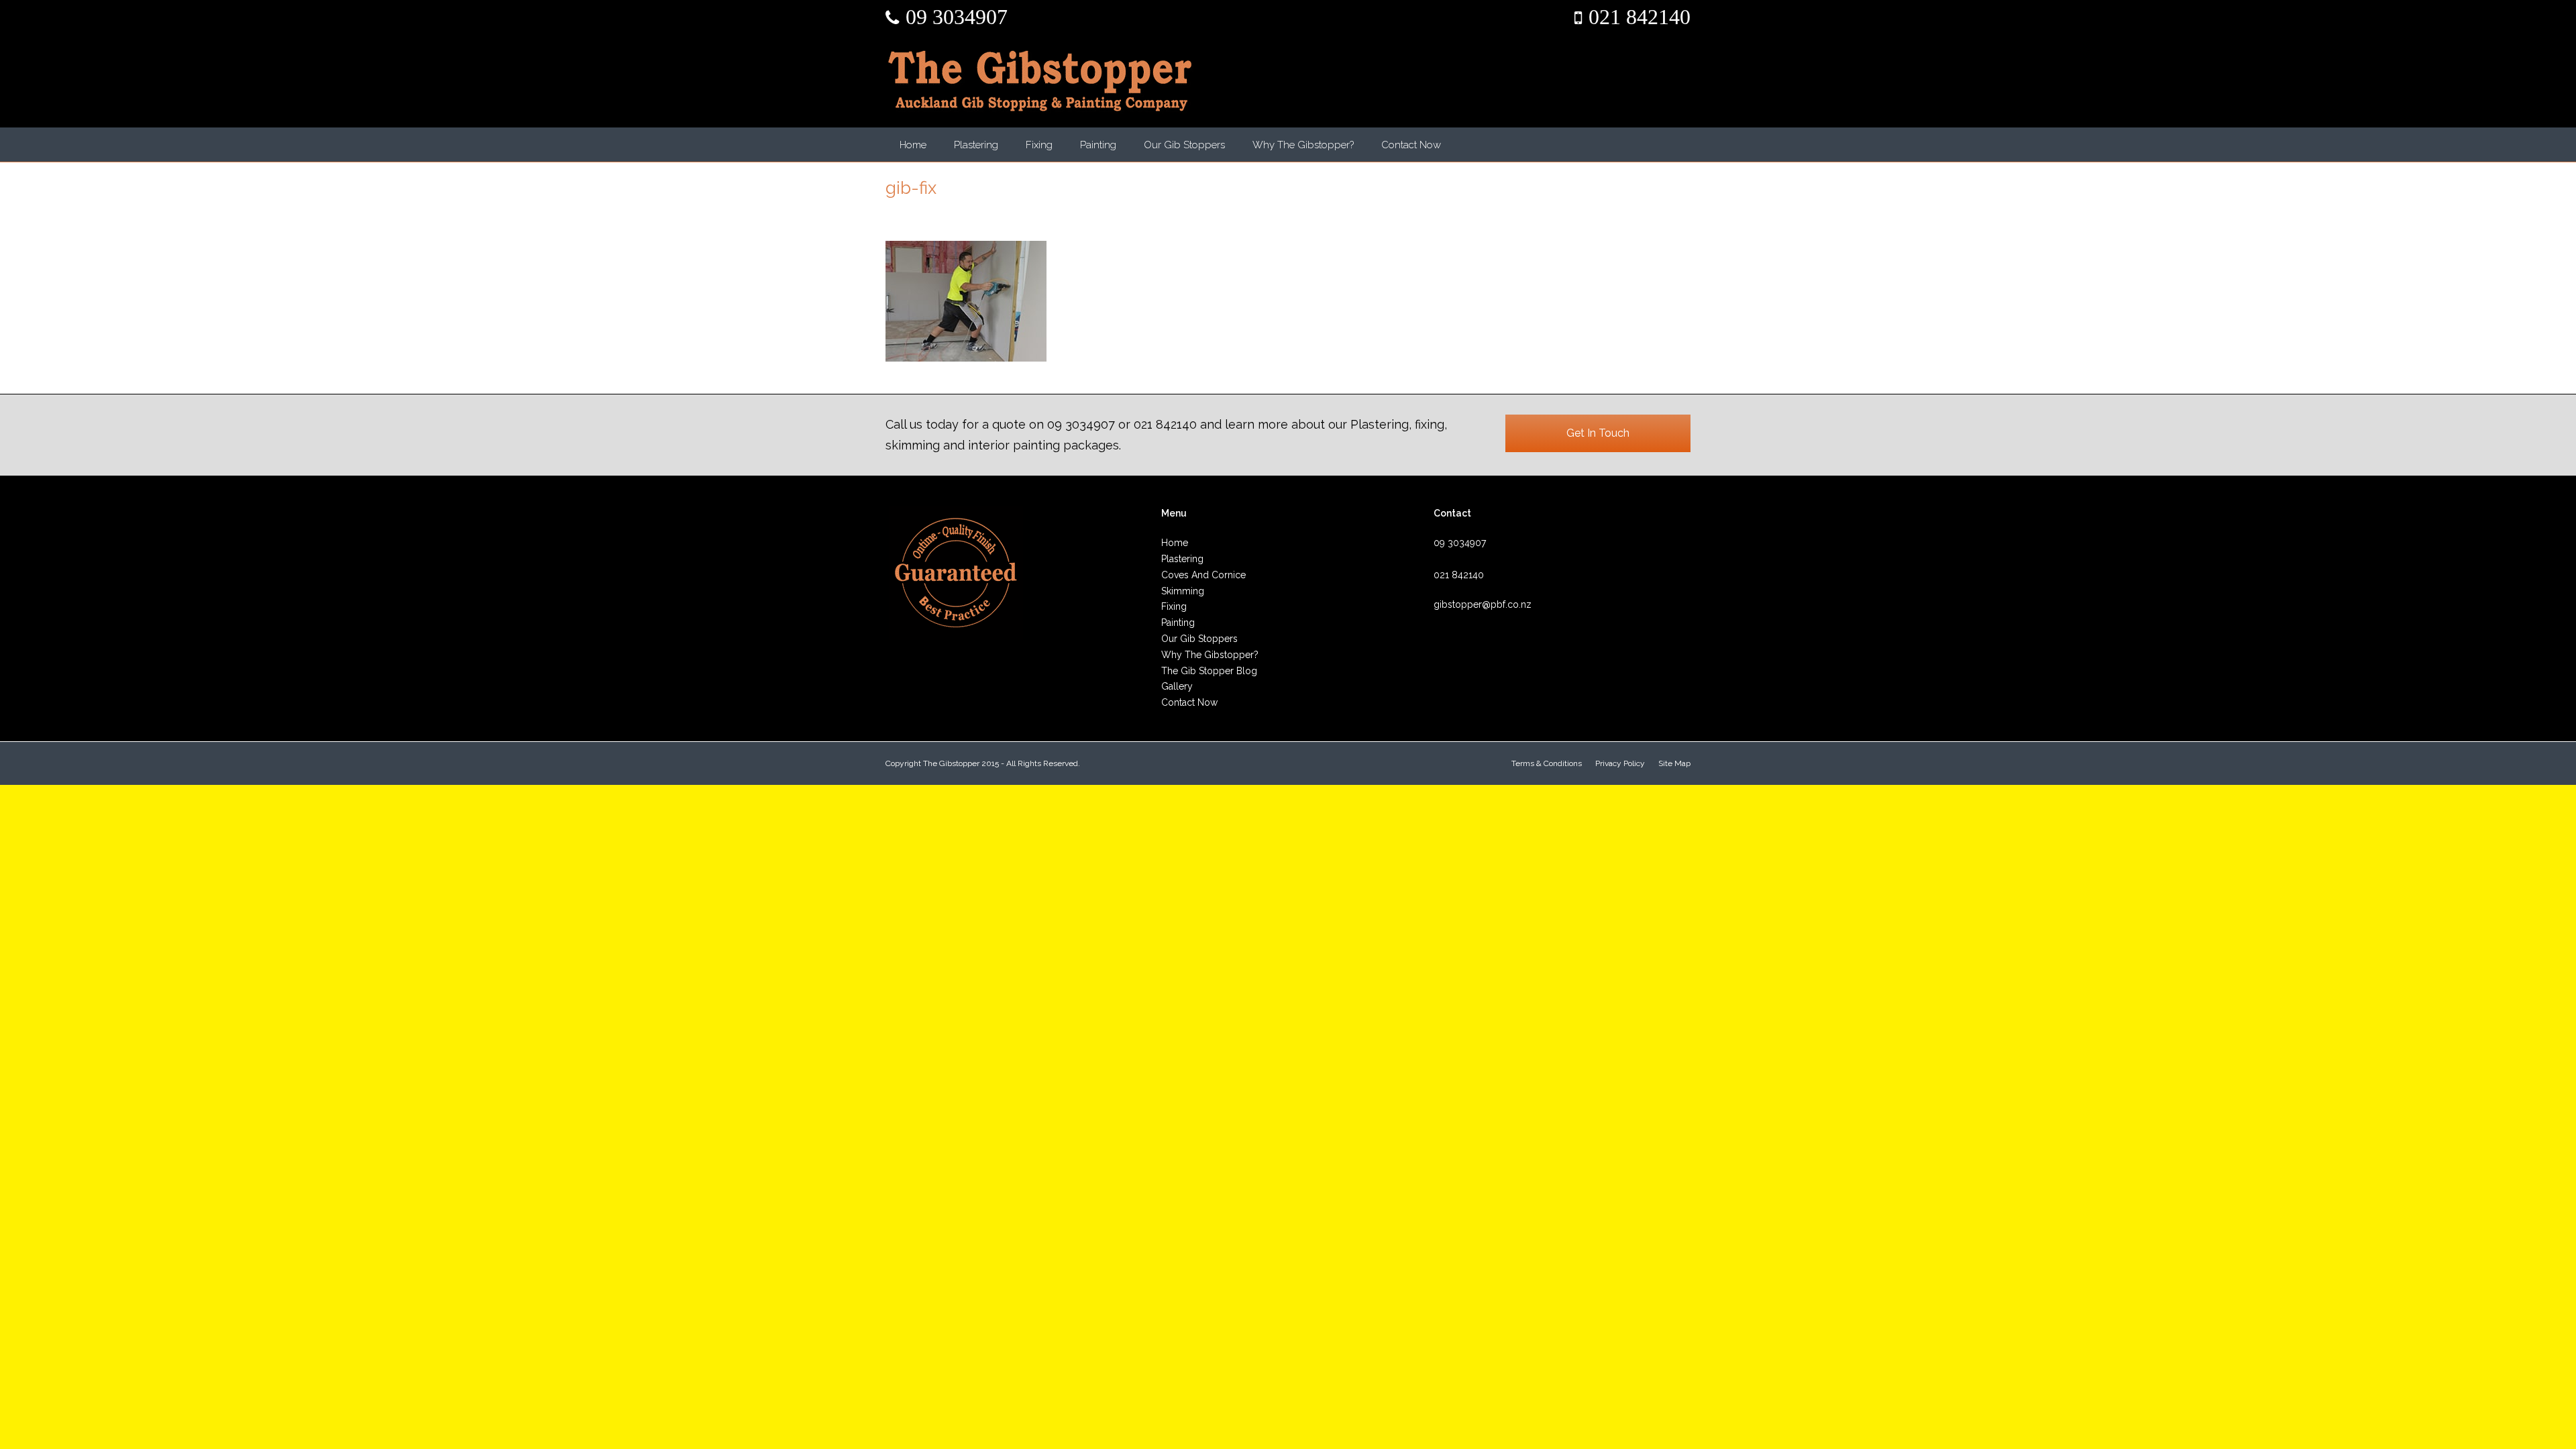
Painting (1098, 145)
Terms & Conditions (1547, 763)
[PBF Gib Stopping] (1040, 81)
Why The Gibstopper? (1303, 145)
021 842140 (1640, 17)
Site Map (1674, 763)
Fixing (1039, 145)
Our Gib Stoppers (1184, 145)
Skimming (1183, 591)
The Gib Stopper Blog (1209, 671)
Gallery (1177, 686)
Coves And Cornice (1203, 575)
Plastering (976, 145)
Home (913, 145)
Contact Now (1411, 145)
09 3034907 (957, 17)
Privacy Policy (1620, 763)
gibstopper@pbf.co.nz (1483, 604)
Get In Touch (1598, 433)
